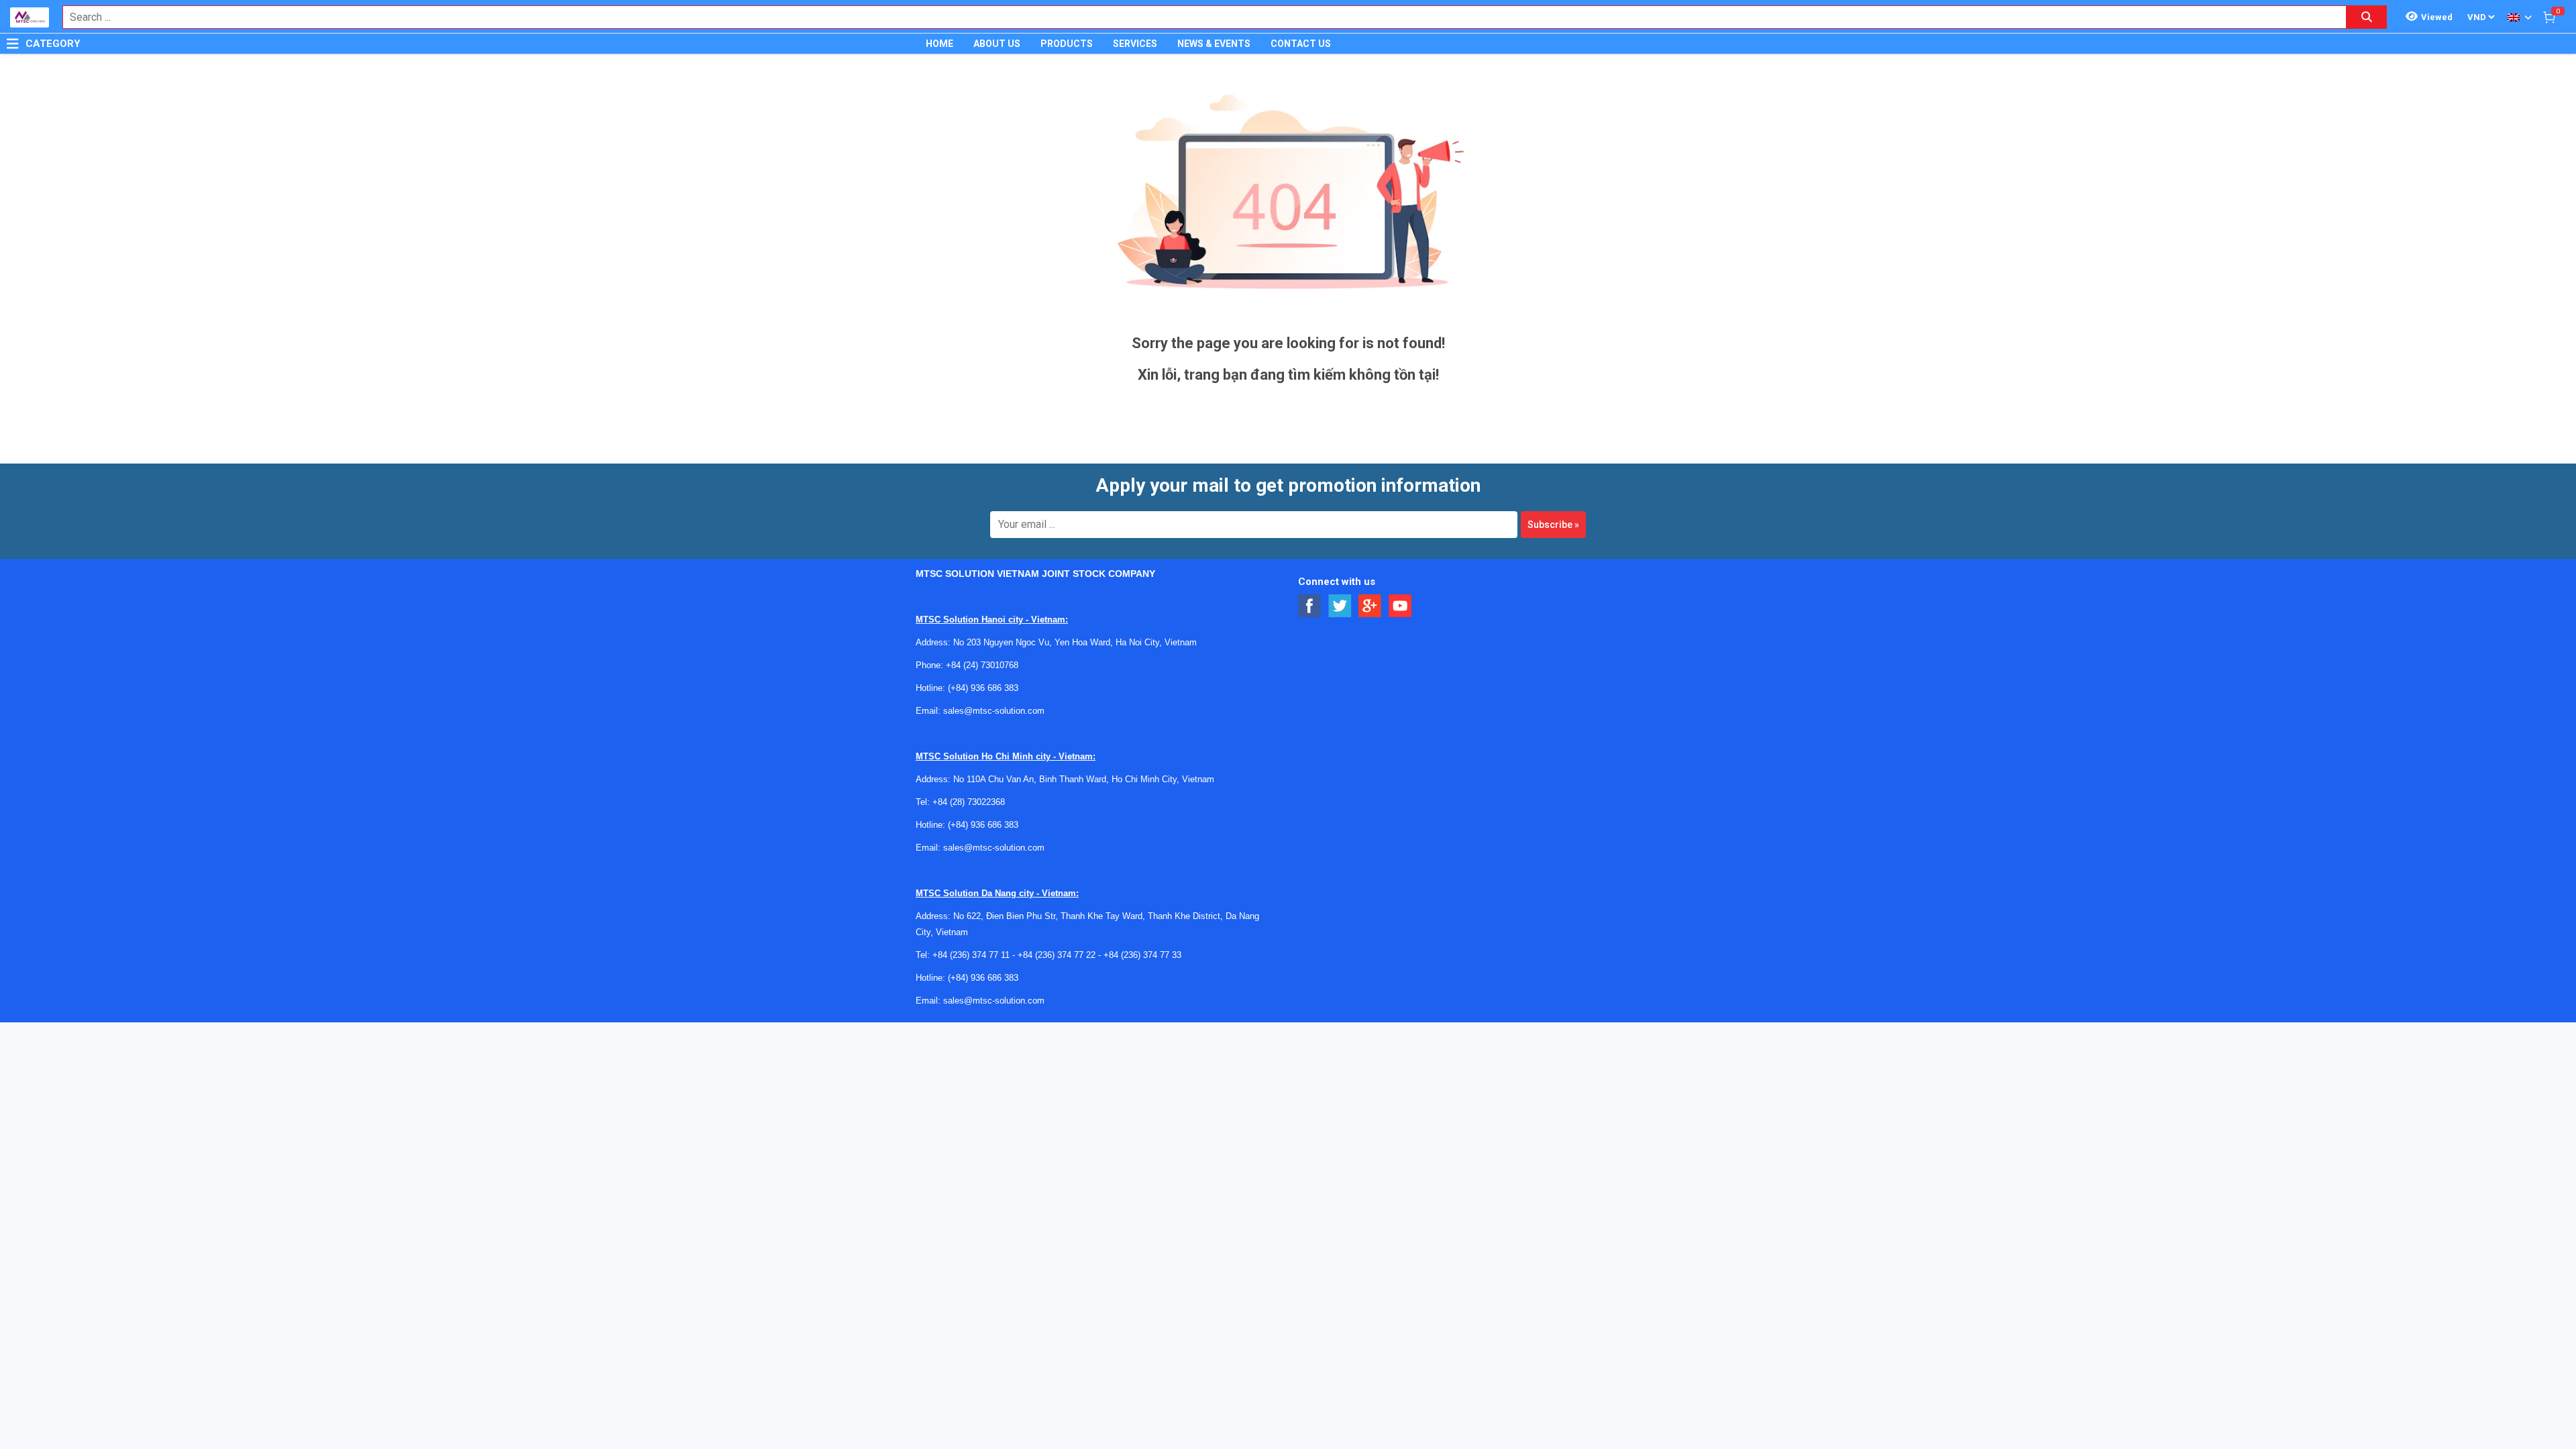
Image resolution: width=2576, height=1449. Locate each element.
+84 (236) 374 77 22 (1057, 955)
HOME (940, 44)
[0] (2549, 17)
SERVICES (1135, 44)
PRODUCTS (1067, 44)
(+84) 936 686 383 (983, 688)
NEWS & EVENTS (1214, 44)
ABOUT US (997, 44)
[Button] (13, 44)
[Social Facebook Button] (1310, 606)
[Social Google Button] (1370, 606)
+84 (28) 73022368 (969, 802)
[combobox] (1197, 17)
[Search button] (2367, 17)
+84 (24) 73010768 (982, 665)
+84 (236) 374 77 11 (971, 955)
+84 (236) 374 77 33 (1142, 955)
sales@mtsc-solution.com (994, 711)
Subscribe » (1553, 525)
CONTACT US (1301, 44)
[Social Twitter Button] (1340, 606)
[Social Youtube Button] (1400, 606)
